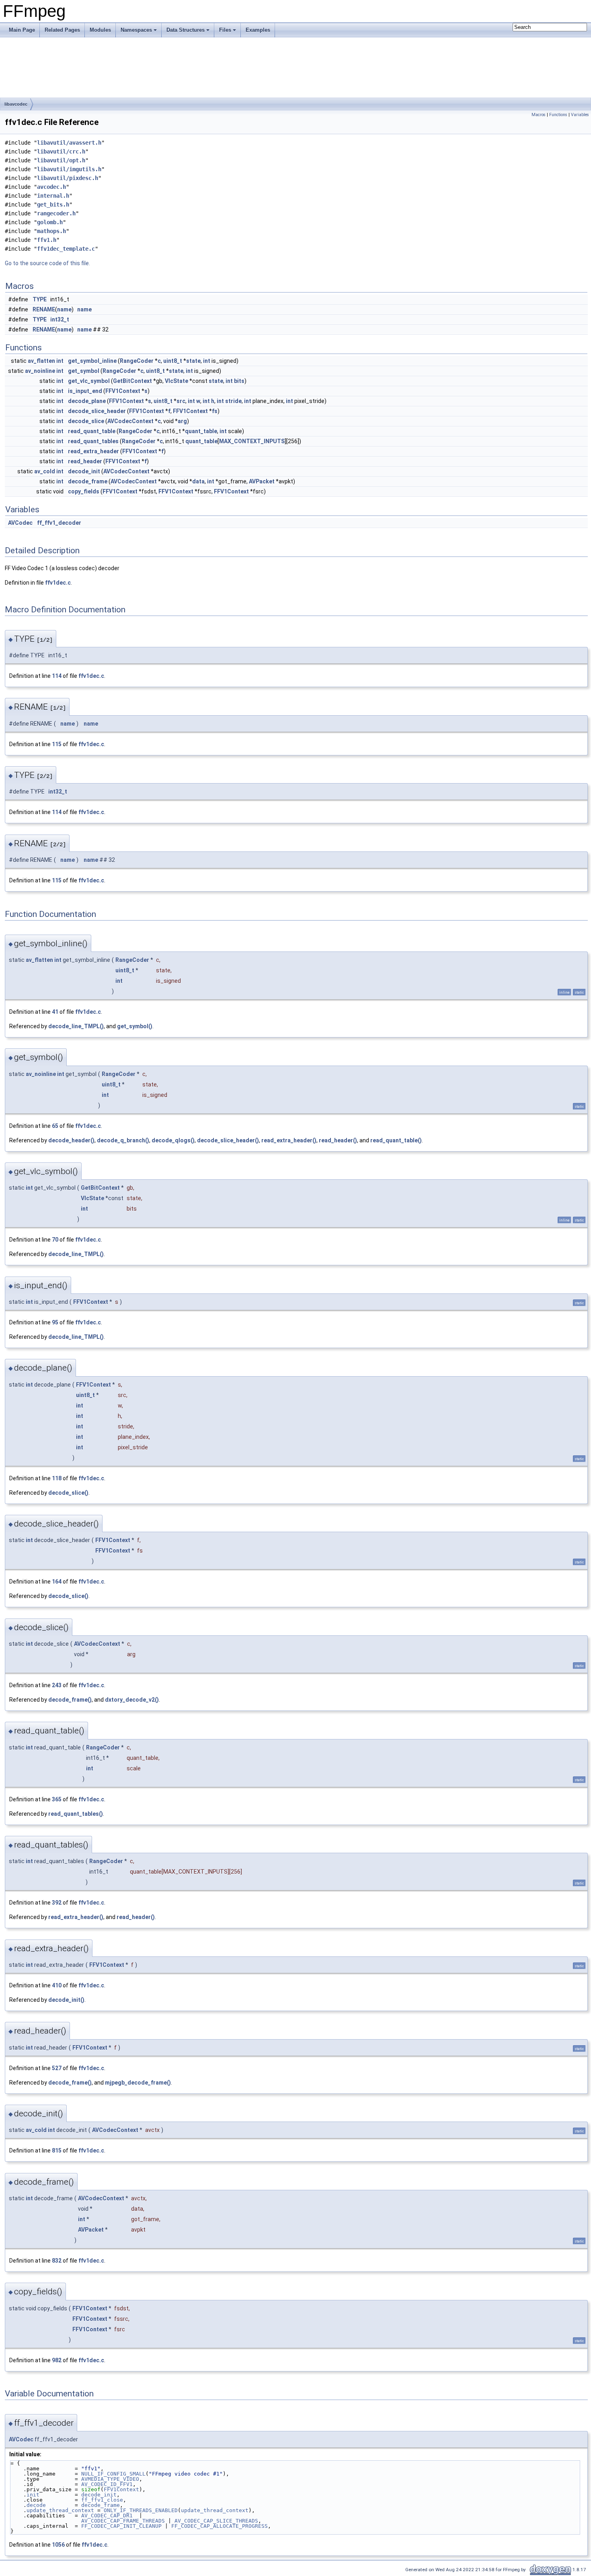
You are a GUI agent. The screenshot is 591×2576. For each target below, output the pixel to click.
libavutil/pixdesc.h (68, 178)
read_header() (338, 1140)
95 (55, 1322)
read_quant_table (92, 431)
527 (57, 2068)
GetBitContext (132, 381)
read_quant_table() (396, 1140)
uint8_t (173, 361)
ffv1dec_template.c (66, 249)
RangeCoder (137, 361)
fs (215, 411)
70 (55, 1240)
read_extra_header (93, 451)
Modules (100, 30)
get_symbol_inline (92, 361)
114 (57, 676)
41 (55, 1012)
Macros (539, 115)
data (198, 481)
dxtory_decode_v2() (132, 1700)
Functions (558, 115)
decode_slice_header (97, 411)
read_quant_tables (93, 441)
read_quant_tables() (76, 1814)
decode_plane (87, 401)
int (60, 361)
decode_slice (86, 421)
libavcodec (16, 104)
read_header (85, 461)
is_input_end (85, 391)
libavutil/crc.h (61, 151)
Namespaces (136, 30)
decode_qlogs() (173, 1140)
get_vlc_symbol (89, 381)
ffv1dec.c (58, 583)
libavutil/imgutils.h (69, 169)
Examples (258, 30)
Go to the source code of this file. (47, 263)
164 (57, 1582)
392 (57, 1903)
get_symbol (84, 371)
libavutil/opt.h (61, 160)
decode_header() (71, 1140)
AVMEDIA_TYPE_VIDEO (110, 2479)
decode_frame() (70, 1700)
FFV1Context (123, 391)
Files (225, 30)
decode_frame (88, 481)
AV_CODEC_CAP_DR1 (107, 2516)
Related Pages (62, 30)
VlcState (176, 381)
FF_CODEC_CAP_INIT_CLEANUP (121, 2526)
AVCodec (20, 523)
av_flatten (41, 361)
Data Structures (186, 30)
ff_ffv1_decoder (59, 523)
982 (57, 2360)
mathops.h (51, 231)
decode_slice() (68, 1493)
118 (57, 1478)
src (181, 401)
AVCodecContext (130, 421)
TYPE (40, 299)
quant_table (201, 431)
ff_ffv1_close (102, 2500)
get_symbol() (135, 1026)
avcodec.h (51, 187)
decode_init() (66, 2000)
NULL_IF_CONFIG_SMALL (113, 2474)
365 (57, 1799)
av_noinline (40, 371)
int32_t (60, 319)
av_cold (45, 471)
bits (239, 381)
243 (57, 1685)
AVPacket (262, 481)
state (193, 361)
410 (57, 1985)
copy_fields (84, 491)
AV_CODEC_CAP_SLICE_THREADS (216, 2521)
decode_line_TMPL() (76, 1026)
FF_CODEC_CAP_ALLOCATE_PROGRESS (220, 2526)
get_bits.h (53, 205)
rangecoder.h (56, 213)
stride (233, 401)
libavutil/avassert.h (69, 143)
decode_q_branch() (123, 1140)
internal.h (53, 196)
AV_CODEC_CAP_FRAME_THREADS (123, 2521)
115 (57, 744)
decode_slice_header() (228, 1140)
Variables (580, 115)
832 (57, 2261)
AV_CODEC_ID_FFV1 (107, 2484)
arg (182, 421)
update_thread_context (60, 2510)
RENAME (44, 309)
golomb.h (50, 222)
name (64, 309)
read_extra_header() (289, 1140)
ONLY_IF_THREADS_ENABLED (141, 2510)
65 (55, 1126)
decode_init (84, 471)
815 (57, 2150)
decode (36, 2505)
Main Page (22, 30)
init (33, 2495)
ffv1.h (47, 240)
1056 (58, 2545)
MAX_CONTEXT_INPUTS (252, 441)
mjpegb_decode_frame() (138, 2083)
